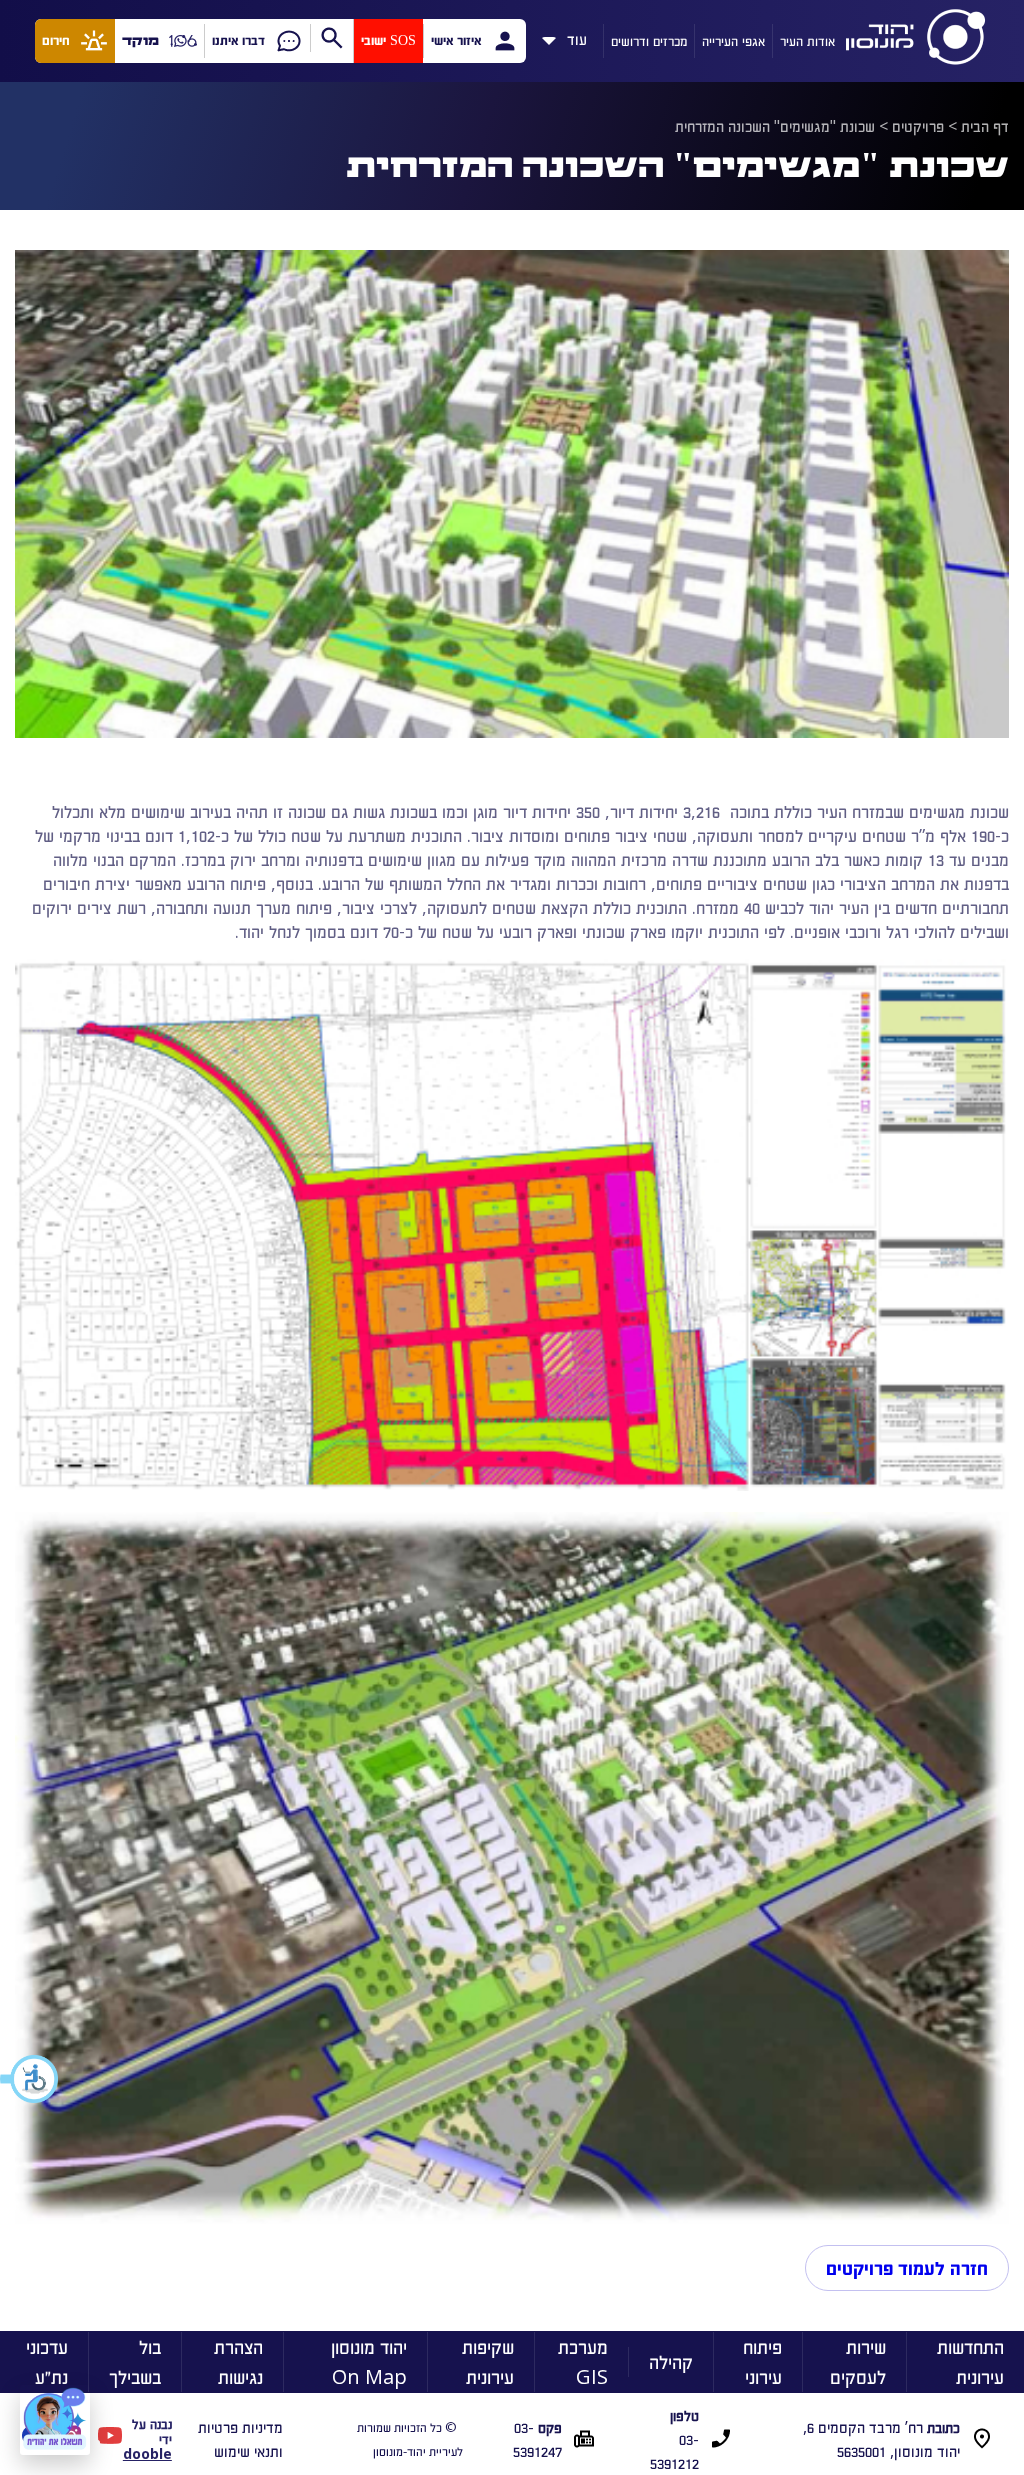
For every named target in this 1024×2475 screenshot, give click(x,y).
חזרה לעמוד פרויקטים (907, 2268)
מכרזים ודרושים (649, 40)
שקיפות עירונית (488, 2361)
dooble (147, 2453)
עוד (577, 36)
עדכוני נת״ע (47, 2361)
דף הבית (985, 126)
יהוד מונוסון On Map (369, 2361)
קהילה (671, 2361)
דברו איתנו (238, 40)
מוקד (140, 40)
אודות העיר (807, 40)
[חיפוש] (331, 38)
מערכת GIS (583, 2361)
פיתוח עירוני (762, 2361)
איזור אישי (456, 40)
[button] (30, 2079)
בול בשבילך (135, 2361)
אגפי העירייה (733, 40)
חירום (56, 40)
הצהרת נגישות (238, 2361)
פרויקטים (918, 126)
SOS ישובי (388, 40)
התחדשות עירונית (970, 2361)
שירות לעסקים (858, 2361)
